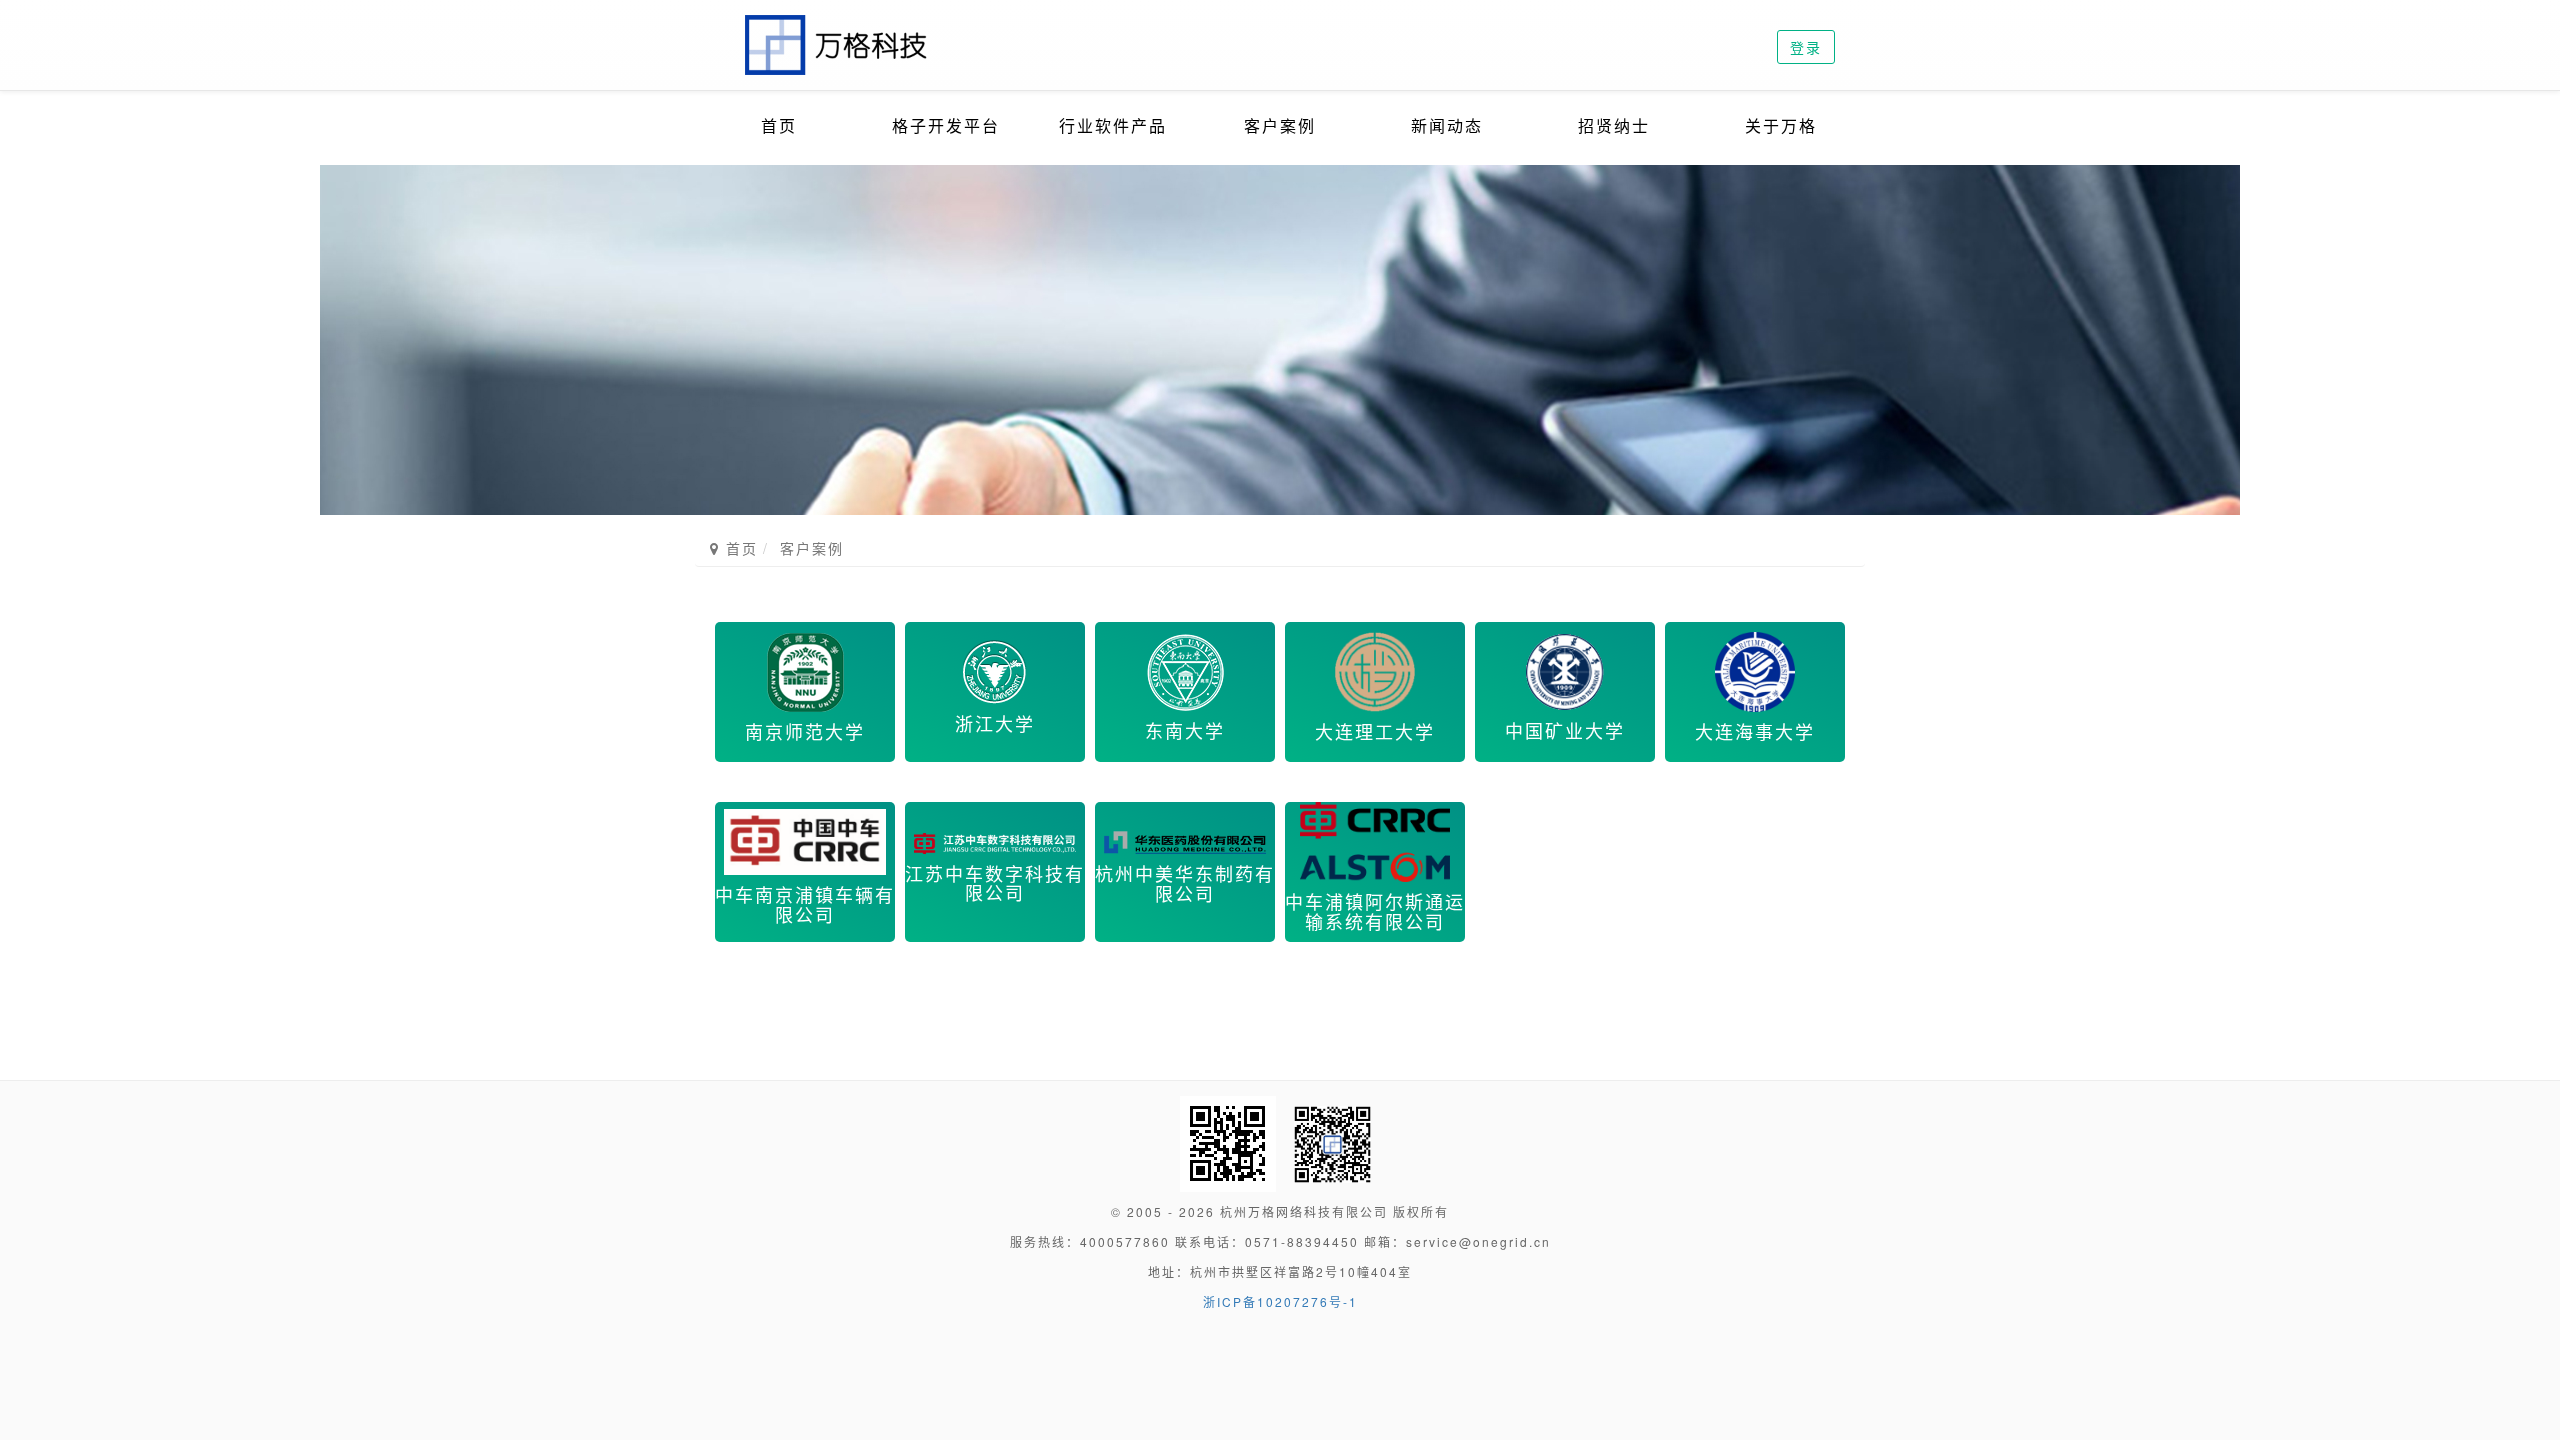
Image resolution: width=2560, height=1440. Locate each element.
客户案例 (1280, 125)
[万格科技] (837, 25)
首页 (779, 125)
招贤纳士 (1614, 125)
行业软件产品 (1113, 125)
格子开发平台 (946, 125)
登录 (1806, 47)
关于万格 (1781, 125)
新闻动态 (1447, 125)
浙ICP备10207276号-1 (1280, 1301)
